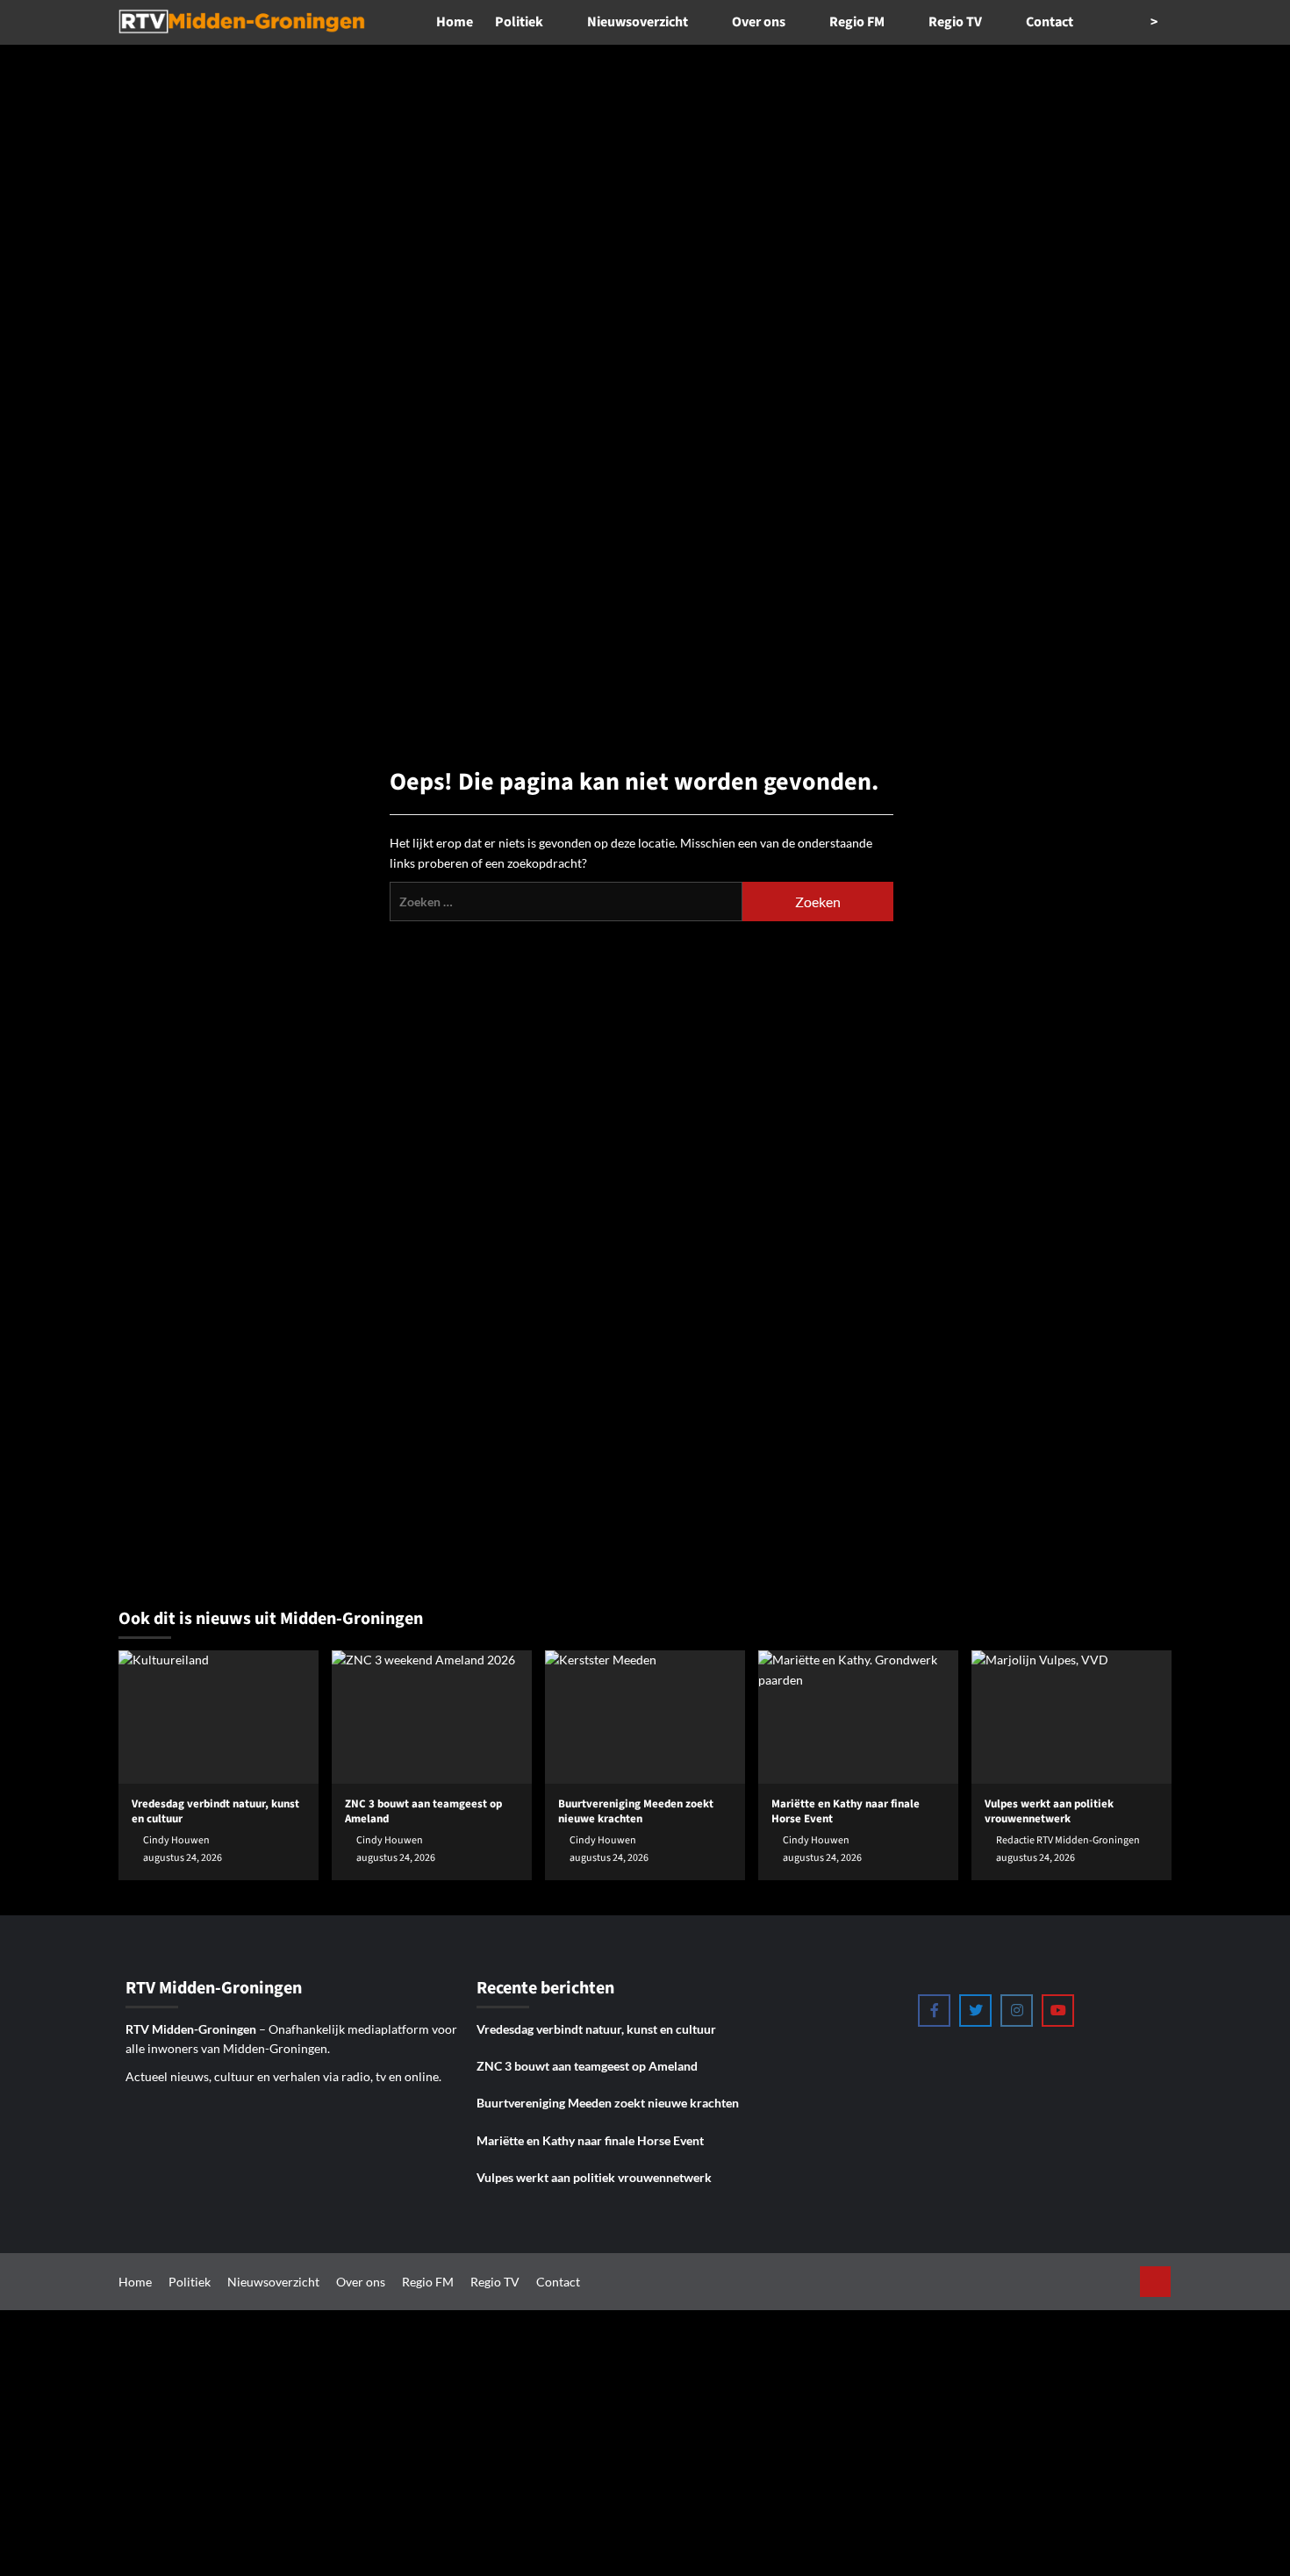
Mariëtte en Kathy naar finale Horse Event (590, 2140)
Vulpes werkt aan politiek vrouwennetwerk (594, 2177)
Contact (1050, 22)
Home (455, 22)
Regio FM (857, 22)
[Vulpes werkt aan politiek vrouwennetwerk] (1071, 1717)
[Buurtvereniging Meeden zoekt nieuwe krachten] (645, 1717)
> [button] (1155, 22)
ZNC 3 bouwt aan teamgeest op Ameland (587, 2066)
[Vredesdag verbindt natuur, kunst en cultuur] (219, 1717)
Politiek (519, 22)
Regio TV (955, 22)
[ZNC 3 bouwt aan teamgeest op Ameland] (432, 1717)
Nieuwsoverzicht (638, 22)
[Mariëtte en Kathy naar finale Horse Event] (858, 1717)
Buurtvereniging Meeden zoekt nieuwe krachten (608, 2103)
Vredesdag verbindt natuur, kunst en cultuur (596, 2029)
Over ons (759, 22)
